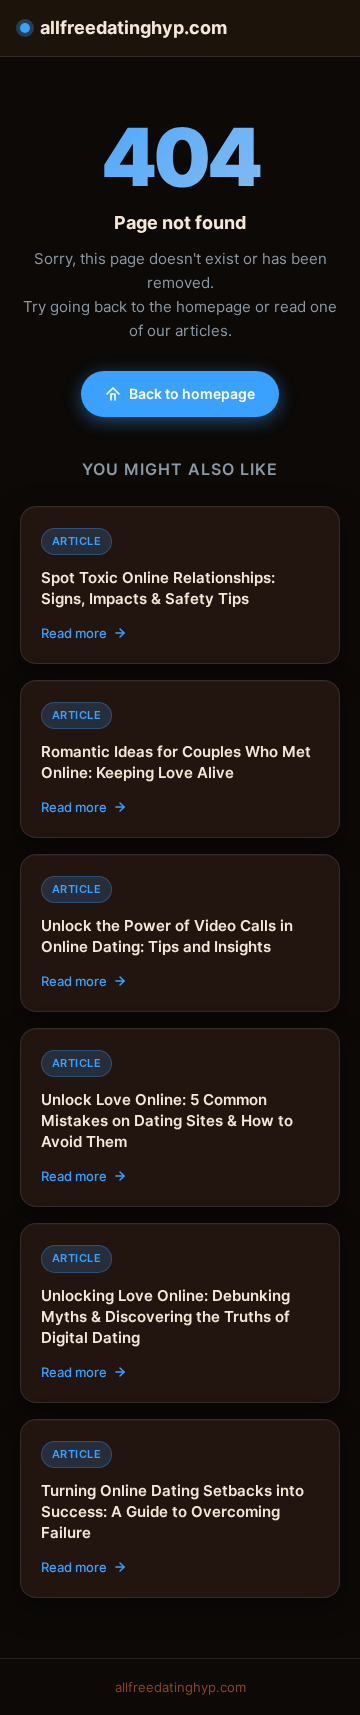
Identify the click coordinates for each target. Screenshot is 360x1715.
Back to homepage (192, 393)
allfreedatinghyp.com (133, 27)
